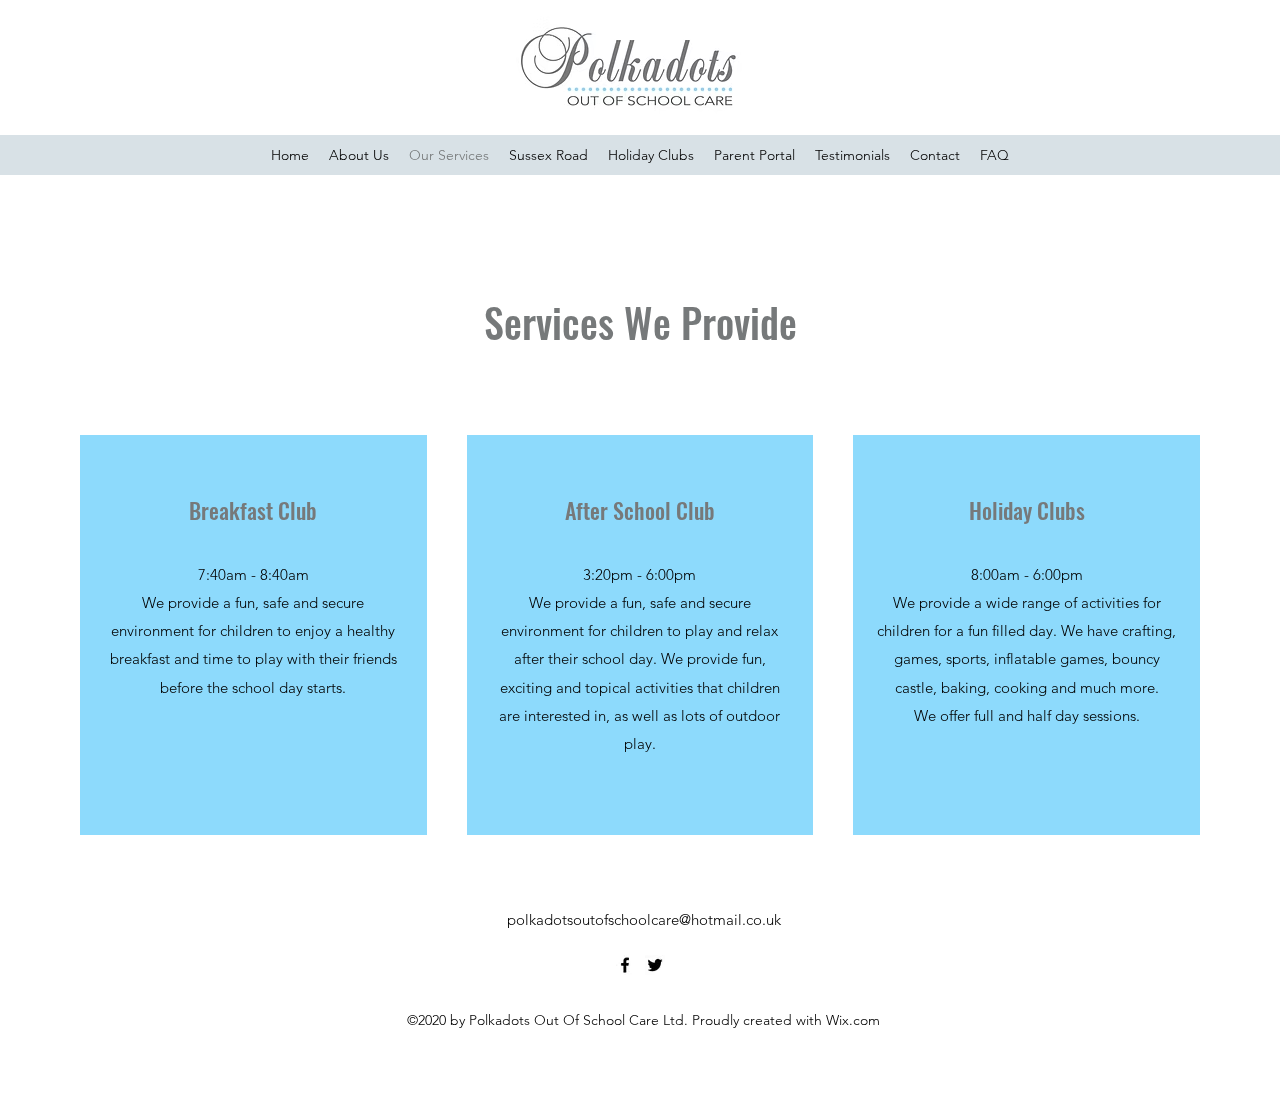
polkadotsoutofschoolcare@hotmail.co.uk (644, 919)
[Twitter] (655, 965)
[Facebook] (625, 965)
